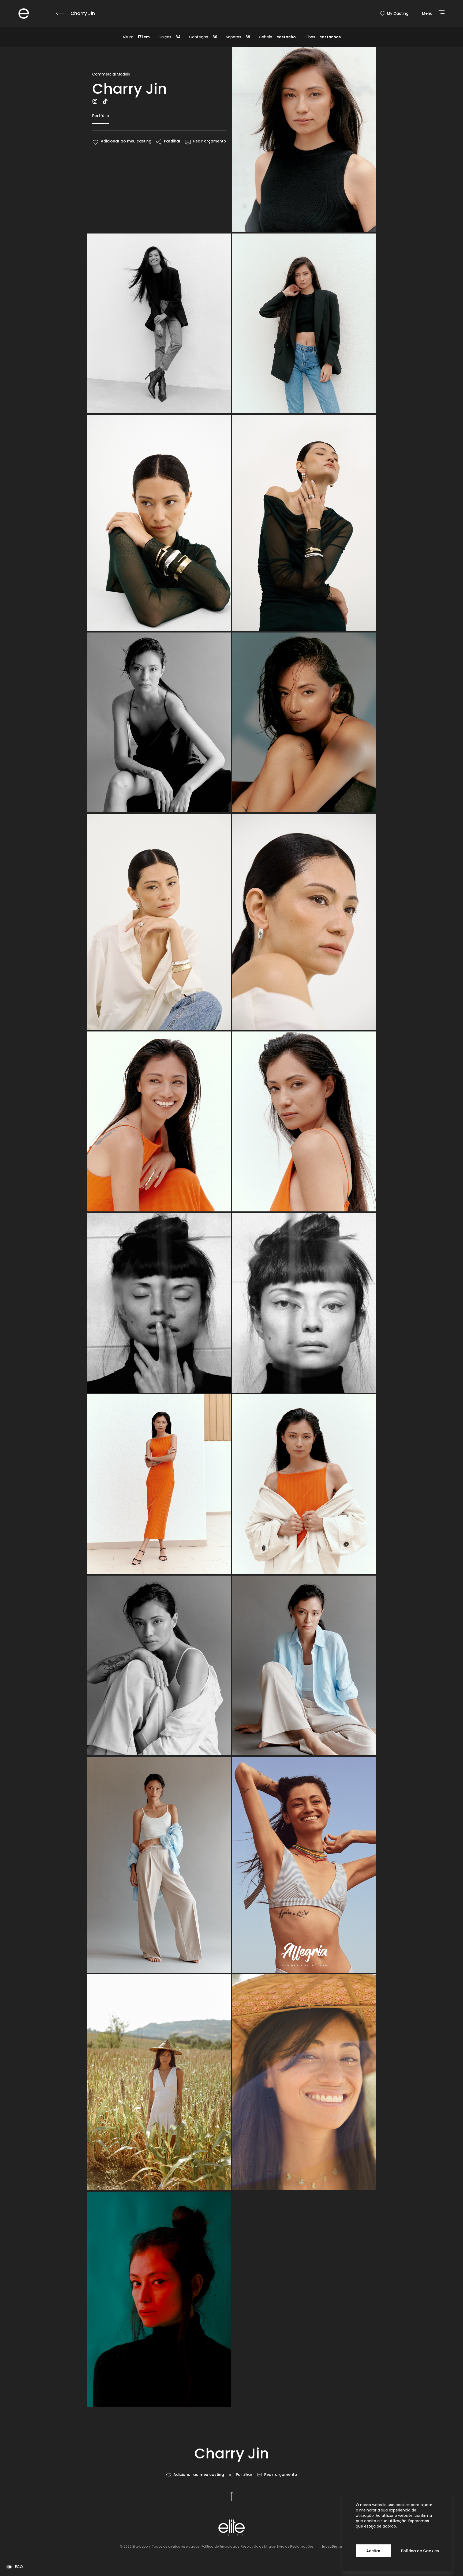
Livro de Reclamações (295, 2546)
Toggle (9, 2567)
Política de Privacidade (220, 2546)
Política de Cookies (420, 2551)
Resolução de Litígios (258, 2546)
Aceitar (373, 2551)
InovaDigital (333, 2546)
